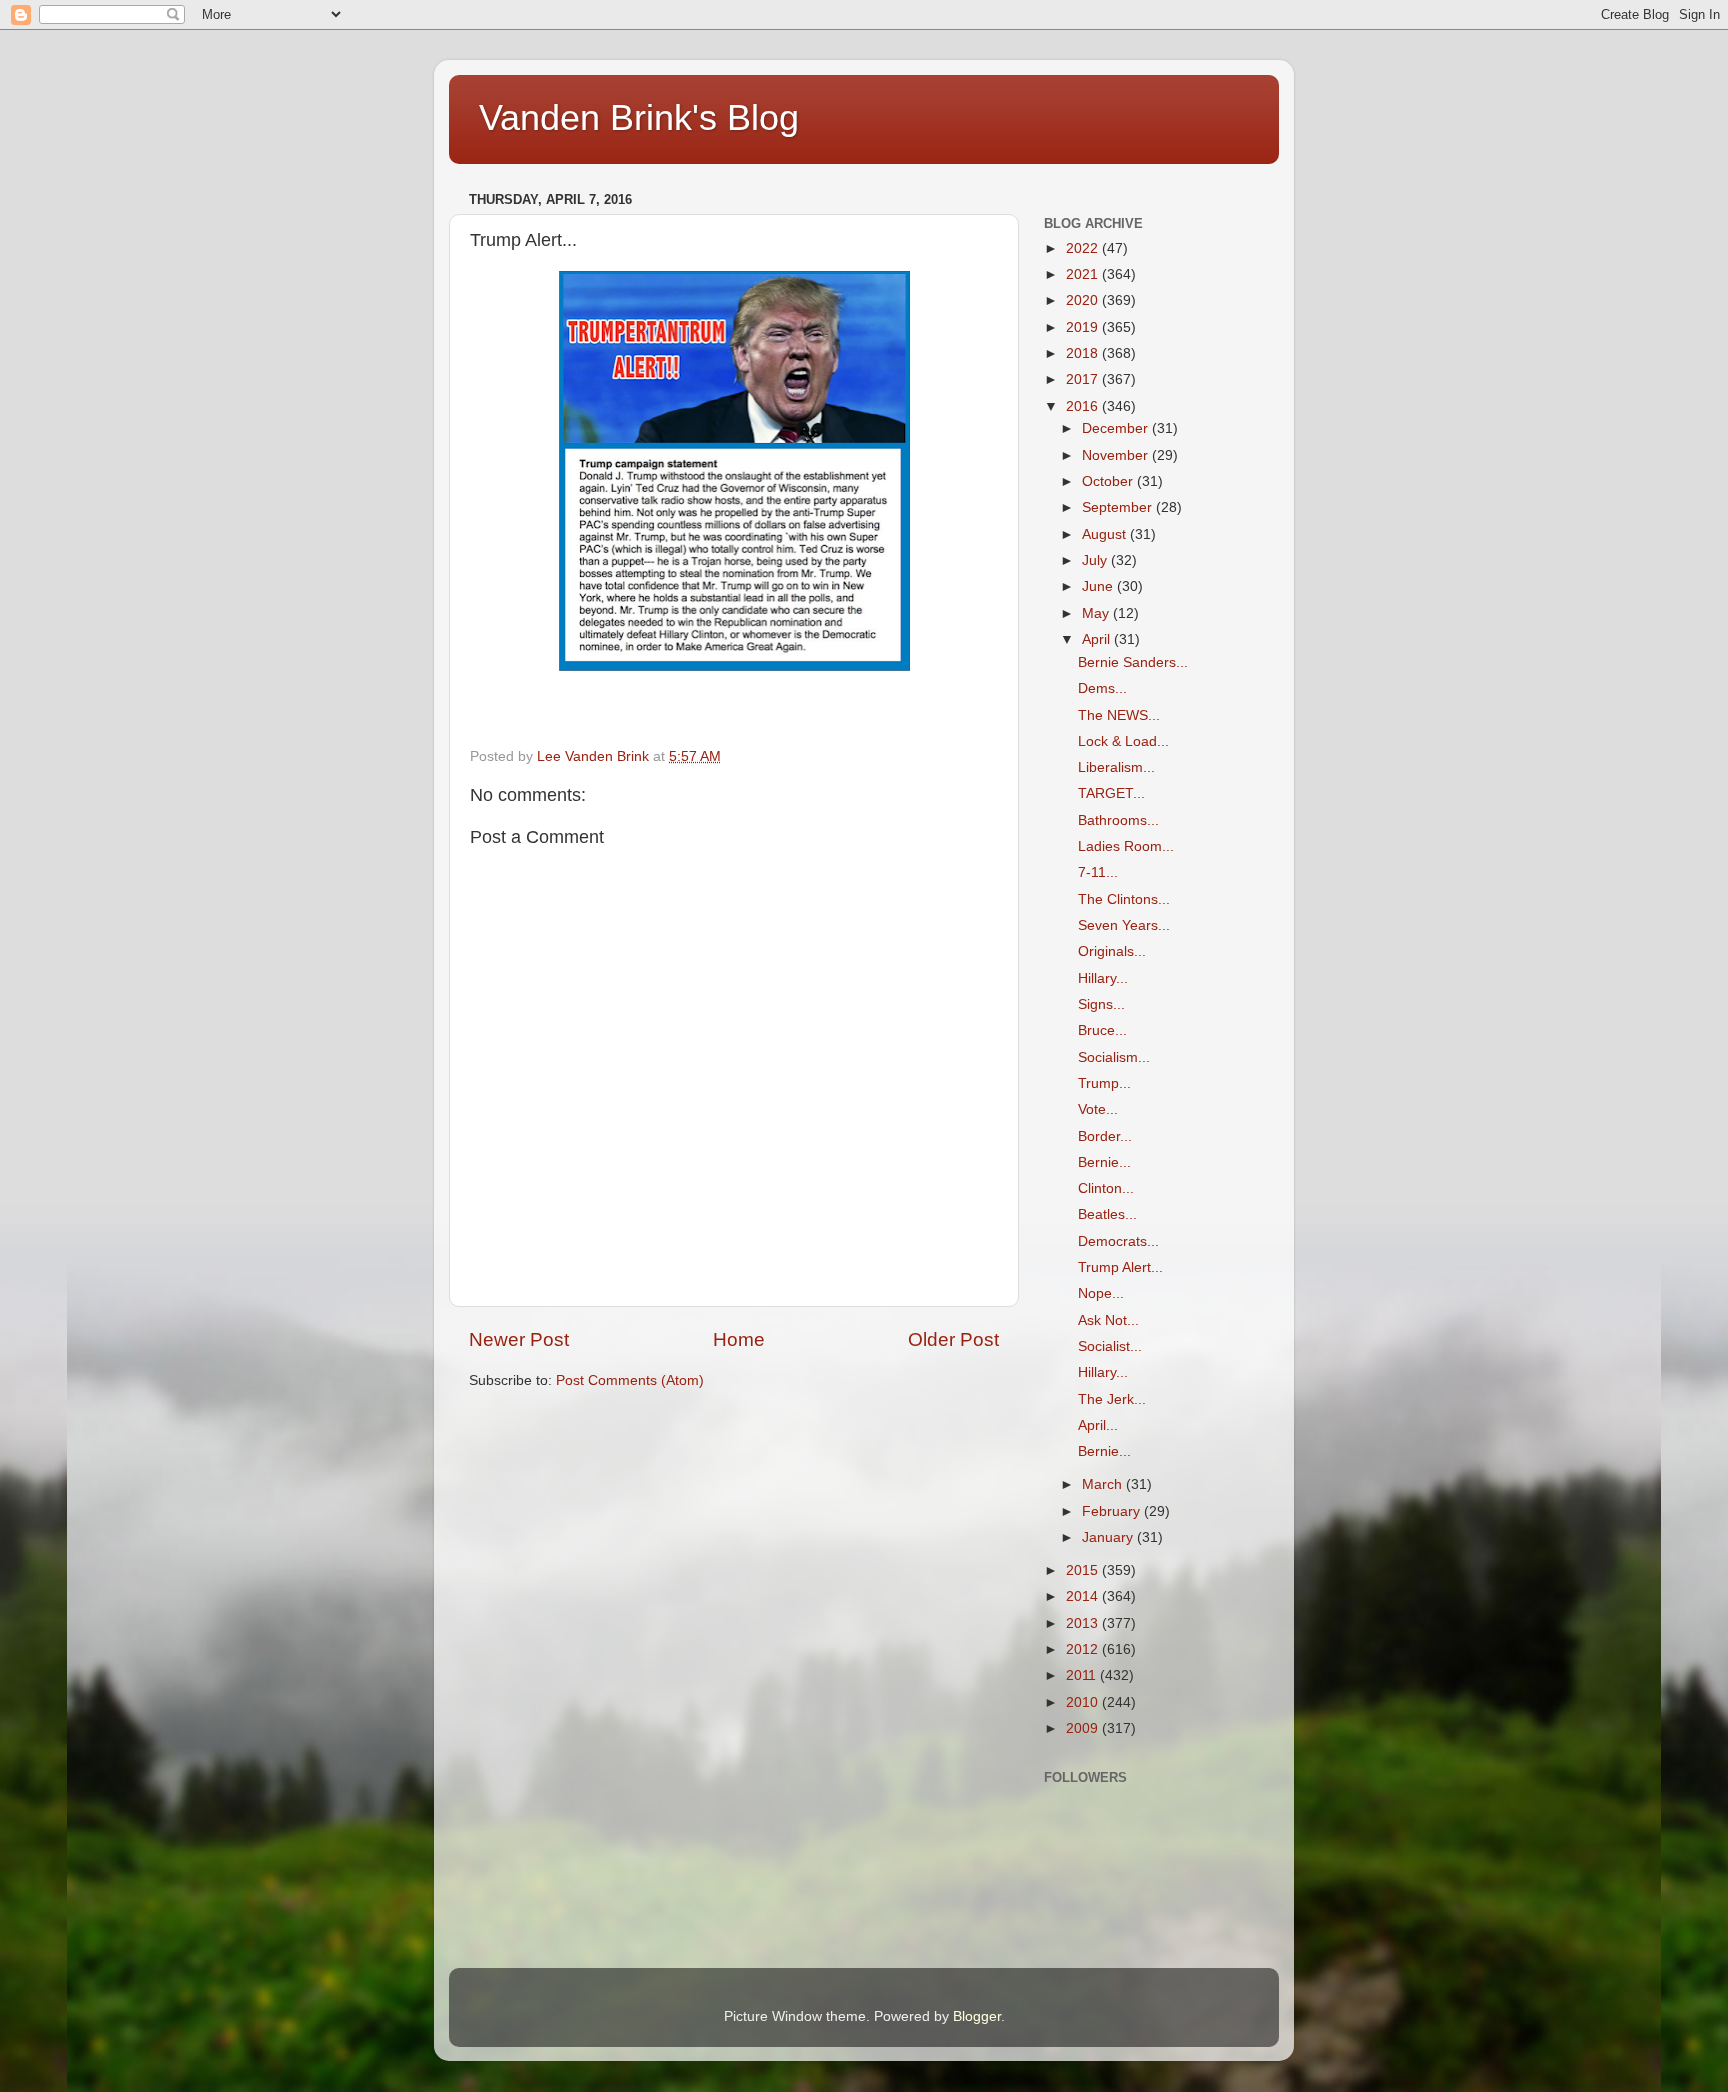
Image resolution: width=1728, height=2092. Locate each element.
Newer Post (519, 1339)
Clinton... (1106, 1188)
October (1109, 481)
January (1109, 1537)
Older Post (953, 1339)
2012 (1084, 1649)
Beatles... (1107, 1214)
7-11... (1098, 872)
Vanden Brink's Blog (639, 117)
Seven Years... (1124, 925)
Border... (1105, 1136)
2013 (1084, 1623)
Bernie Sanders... (1133, 662)
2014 (1084, 1596)
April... (1098, 1425)
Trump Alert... (1120, 1267)
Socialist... (1110, 1346)
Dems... (1102, 688)
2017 (1084, 379)
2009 (1084, 1728)
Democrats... (1118, 1241)
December (1117, 428)
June (1099, 586)
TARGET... (1111, 793)
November (1117, 455)
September (1119, 507)
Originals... (1112, 951)
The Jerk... (1112, 1399)
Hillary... (1103, 978)
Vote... (1098, 1109)
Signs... (1101, 1004)
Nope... (1101, 1293)
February (1113, 1511)
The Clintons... (1124, 899)
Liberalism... (1116, 767)
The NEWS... (1119, 715)
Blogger (977, 2016)
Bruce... (1102, 1030)
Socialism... (1114, 1057)
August (1106, 534)
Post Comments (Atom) (630, 1380)
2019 (1084, 327)
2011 (1083, 1675)
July (1096, 560)
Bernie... (1104, 1162)
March (1104, 1484)
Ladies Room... (1126, 846)
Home (739, 1339)
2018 (1084, 353)
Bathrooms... (1118, 820)
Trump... (1104, 1083)
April (1098, 639)
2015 (1084, 1570)
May (1097, 613)
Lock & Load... (1123, 741)
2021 (1084, 274)
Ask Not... (1108, 1320)
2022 (1084, 248)
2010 (1084, 1702)
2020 (1084, 300)
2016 (1084, 406)
